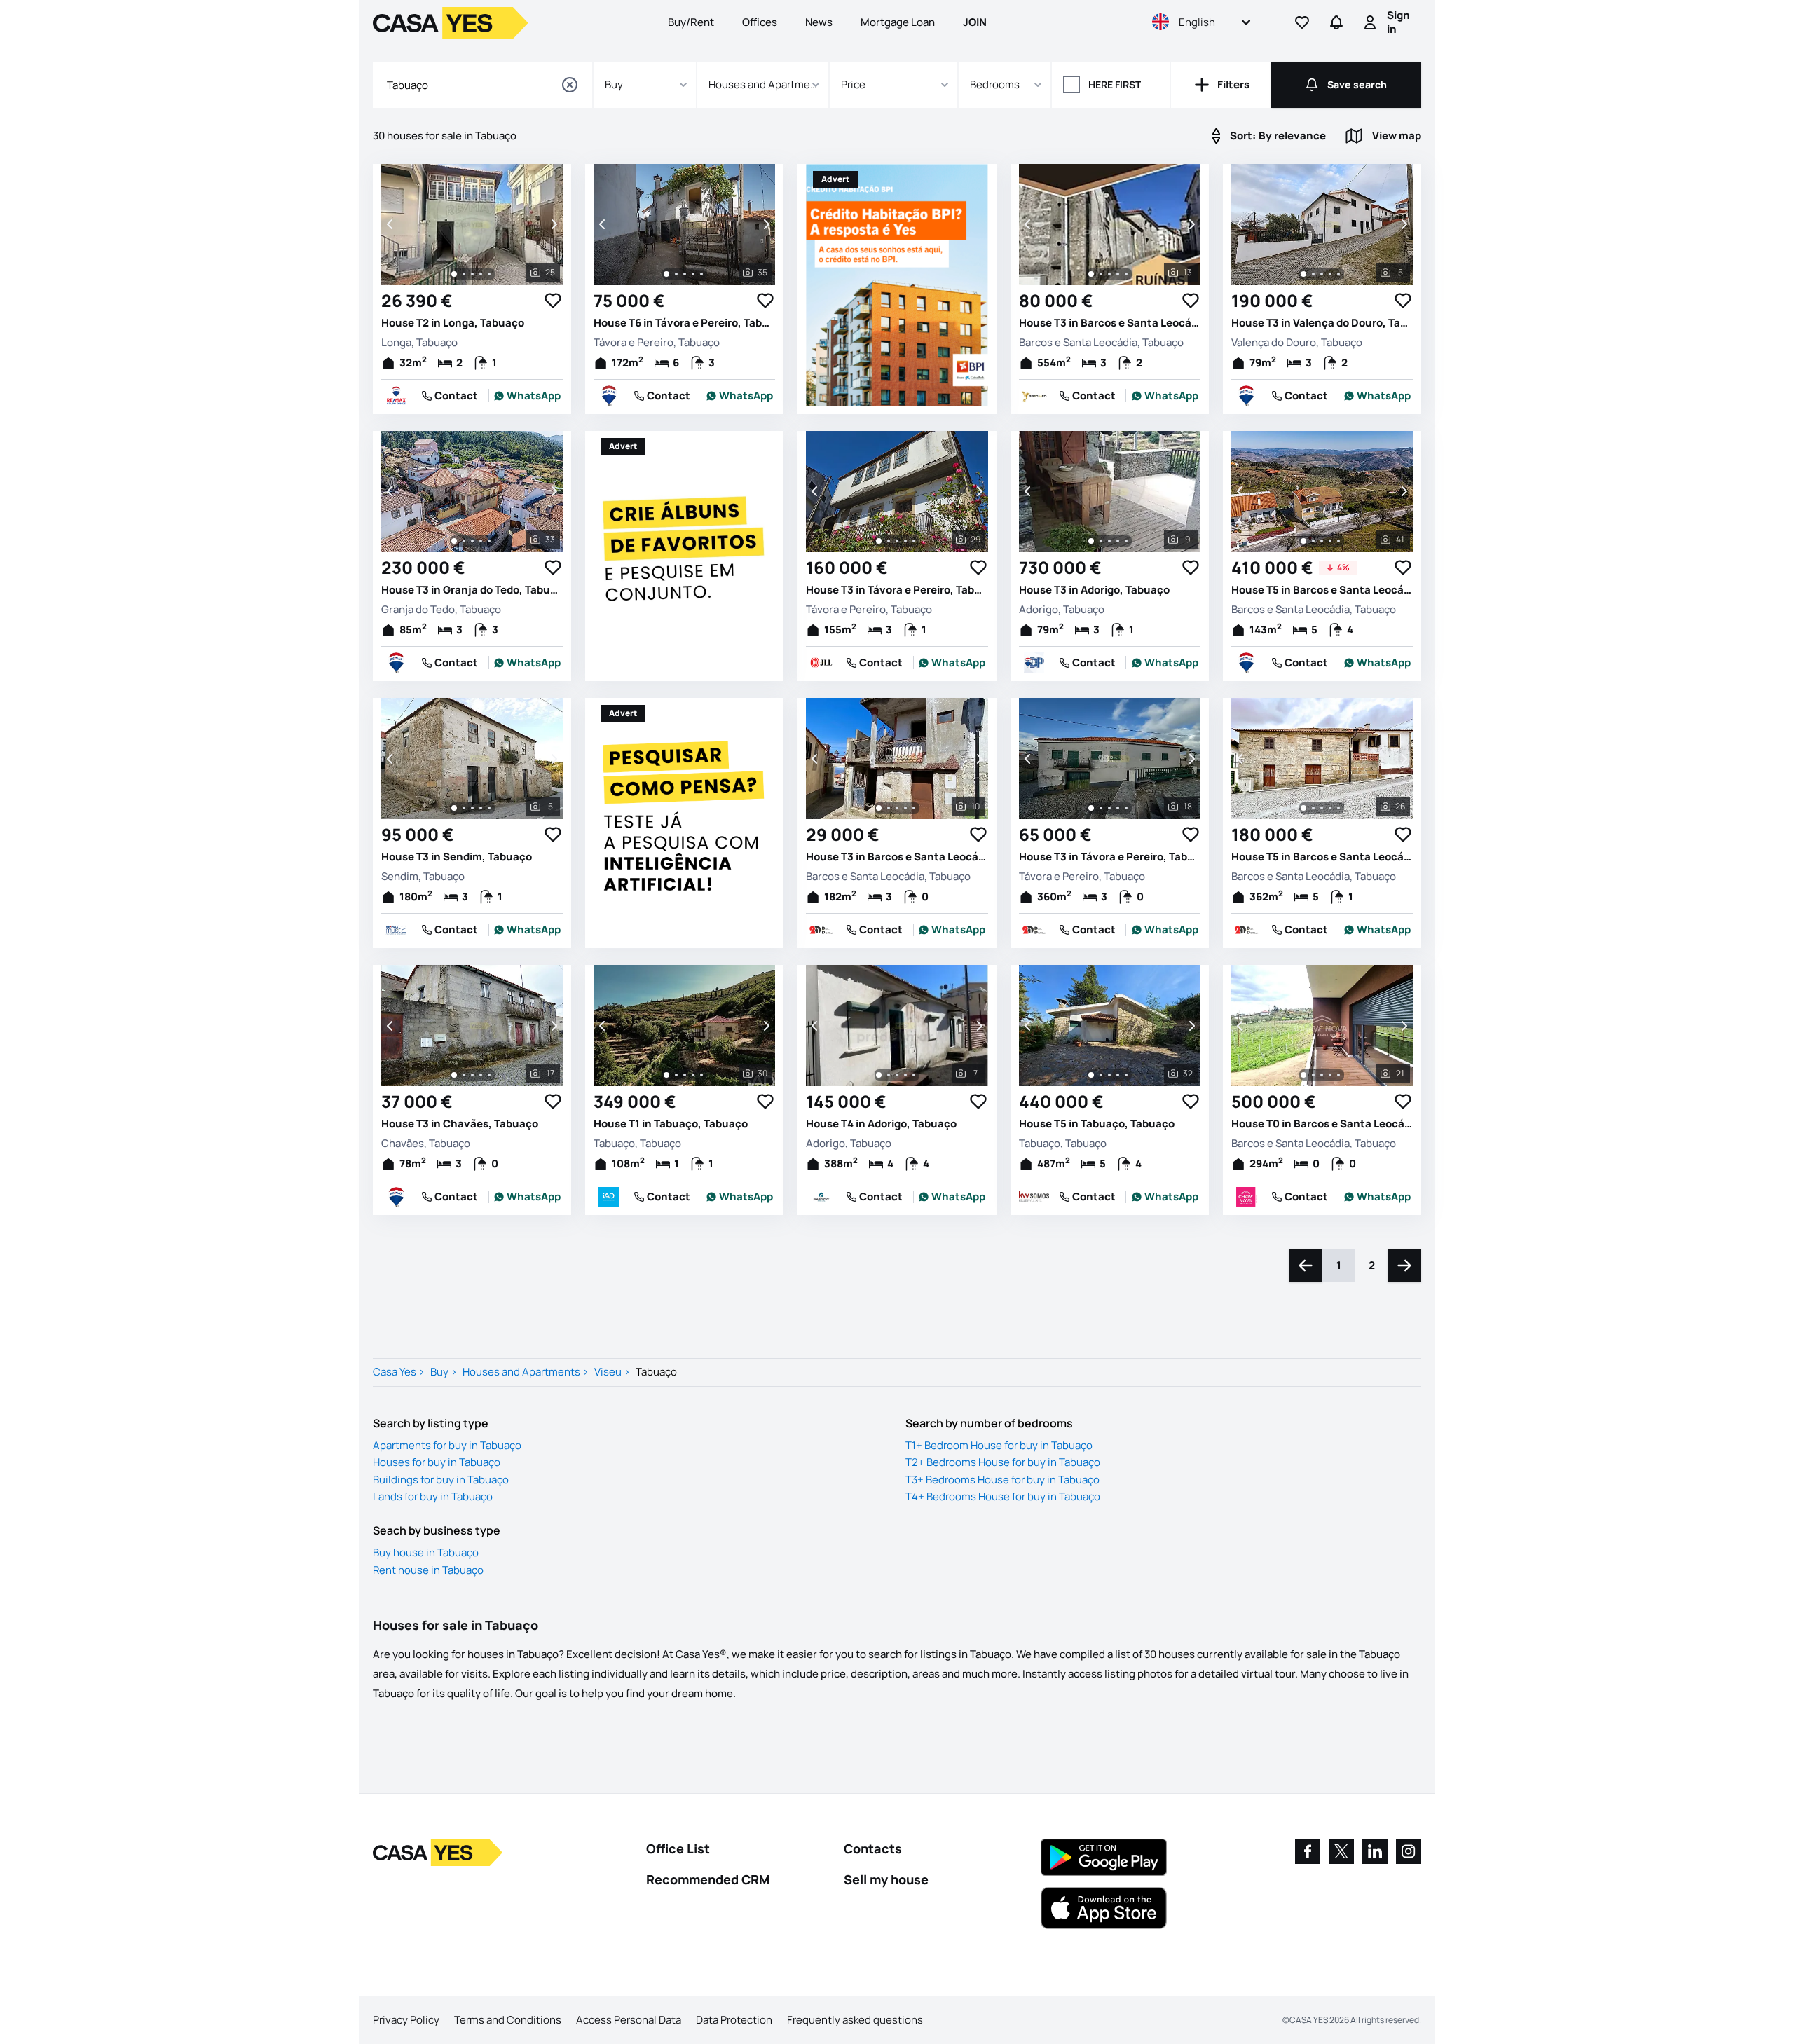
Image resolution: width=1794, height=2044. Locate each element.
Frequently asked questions (855, 2020)
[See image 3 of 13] (1109, 274)
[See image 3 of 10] (897, 808)
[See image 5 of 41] (1338, 541)
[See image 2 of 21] (1313, 1075)
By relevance (1278, 136)
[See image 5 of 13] (1126, 274)
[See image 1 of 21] (1303, 1075)
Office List (678, 1848)
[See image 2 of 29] (889, 541)
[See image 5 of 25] (489, 274)
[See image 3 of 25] (472, 274)
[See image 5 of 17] (489, 1075)
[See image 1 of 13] (1091, 274)
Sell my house (886, 1879)
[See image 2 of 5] (1313, 274)
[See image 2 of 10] (889, 808)
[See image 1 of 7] (879, 1075)
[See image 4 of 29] (905, 541)
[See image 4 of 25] (481, 274)
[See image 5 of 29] (914, 541)
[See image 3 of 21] (1322, 1075)
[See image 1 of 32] (1091, 1075)
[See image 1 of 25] (454, 274)
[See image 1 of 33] (454, 541)
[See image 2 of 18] (1101, 808)
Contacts (873, 1848)
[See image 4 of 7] (905, 1075)
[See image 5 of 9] (1126, 541)
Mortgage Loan (898, 22)
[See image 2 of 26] (1313, 808)
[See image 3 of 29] (897, 541)
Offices (760, 22)
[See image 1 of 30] (666, 1075)
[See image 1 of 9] (1091, 541)
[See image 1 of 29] (879, 541)
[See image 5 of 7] (914, 1075)
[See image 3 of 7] (897, 1075)
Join (975, 22)
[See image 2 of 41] (1313, 541)
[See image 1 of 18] (1091, 808)
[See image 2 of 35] (676, 274)
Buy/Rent (691, 22)
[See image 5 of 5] (1338, 274)
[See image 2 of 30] (676, 1075)
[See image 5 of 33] (489, 541)
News (819, 22)
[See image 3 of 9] (1109, 541)
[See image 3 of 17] (472, 1075)
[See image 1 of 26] (1303, 808)
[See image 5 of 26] (1338, 808)
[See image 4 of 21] (1330, 1075)
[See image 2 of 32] (1101, 1075)
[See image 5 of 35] (701, 274)
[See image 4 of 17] (481, 1075)
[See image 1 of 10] (879, 808)
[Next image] (553, 224)
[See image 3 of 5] (1322, 274)
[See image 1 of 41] (1303, 541)
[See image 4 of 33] (481, 541)
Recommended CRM (708, 1879)
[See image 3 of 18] (1109, 808)
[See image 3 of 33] (472, 541)
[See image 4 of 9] (1118, 541)
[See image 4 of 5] (1330, 274)
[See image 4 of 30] (693, 1075)
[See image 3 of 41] (1322, 541)
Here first (1115, 84)
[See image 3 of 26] (1322, 808)
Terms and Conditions (508, 2020)
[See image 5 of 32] (1126, 1075)
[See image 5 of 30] (701, 1075)
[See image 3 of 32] (1109, 1075)
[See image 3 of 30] (685, 1075)
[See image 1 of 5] (1303, 274)
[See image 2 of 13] (1101, 274)
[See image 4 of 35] (693, 274)
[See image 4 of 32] (1118, 1075)
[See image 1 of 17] (454, 1075)
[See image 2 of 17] (464, 1075)
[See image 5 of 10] (914, 808)
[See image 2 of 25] (464, 274)
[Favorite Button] (553, 301)
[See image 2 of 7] (889, 1075)
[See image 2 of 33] (464, 541)
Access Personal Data (629, 2020)
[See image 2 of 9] (1101, 541)
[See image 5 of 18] (1126, 808)
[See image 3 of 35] (685, 274)
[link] (528, 396)
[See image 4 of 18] (1118, 808)
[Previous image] (391, 224)
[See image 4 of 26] (1330, 808)
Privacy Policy (406, 2020)
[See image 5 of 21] (1338, 1075)
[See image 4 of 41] (1330, 541)
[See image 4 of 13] (1118, 274)
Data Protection (734, 2020)
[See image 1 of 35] (666, 274)
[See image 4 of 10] (905, 808)
